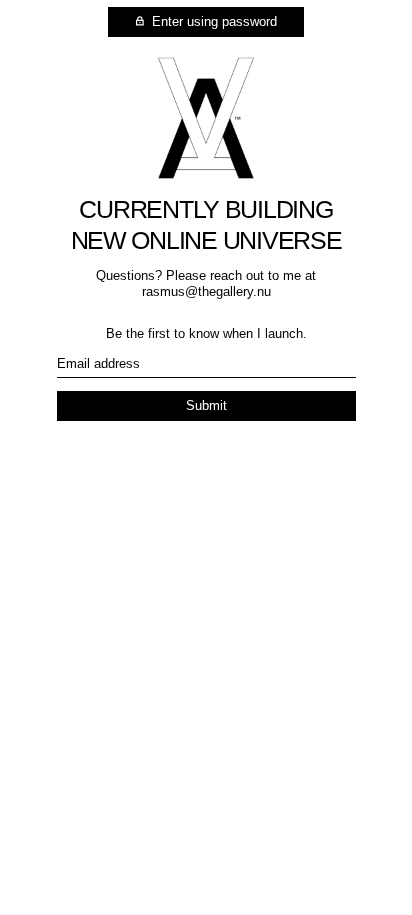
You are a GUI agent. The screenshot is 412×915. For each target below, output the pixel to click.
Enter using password (212, 21)
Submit (206, 405)
